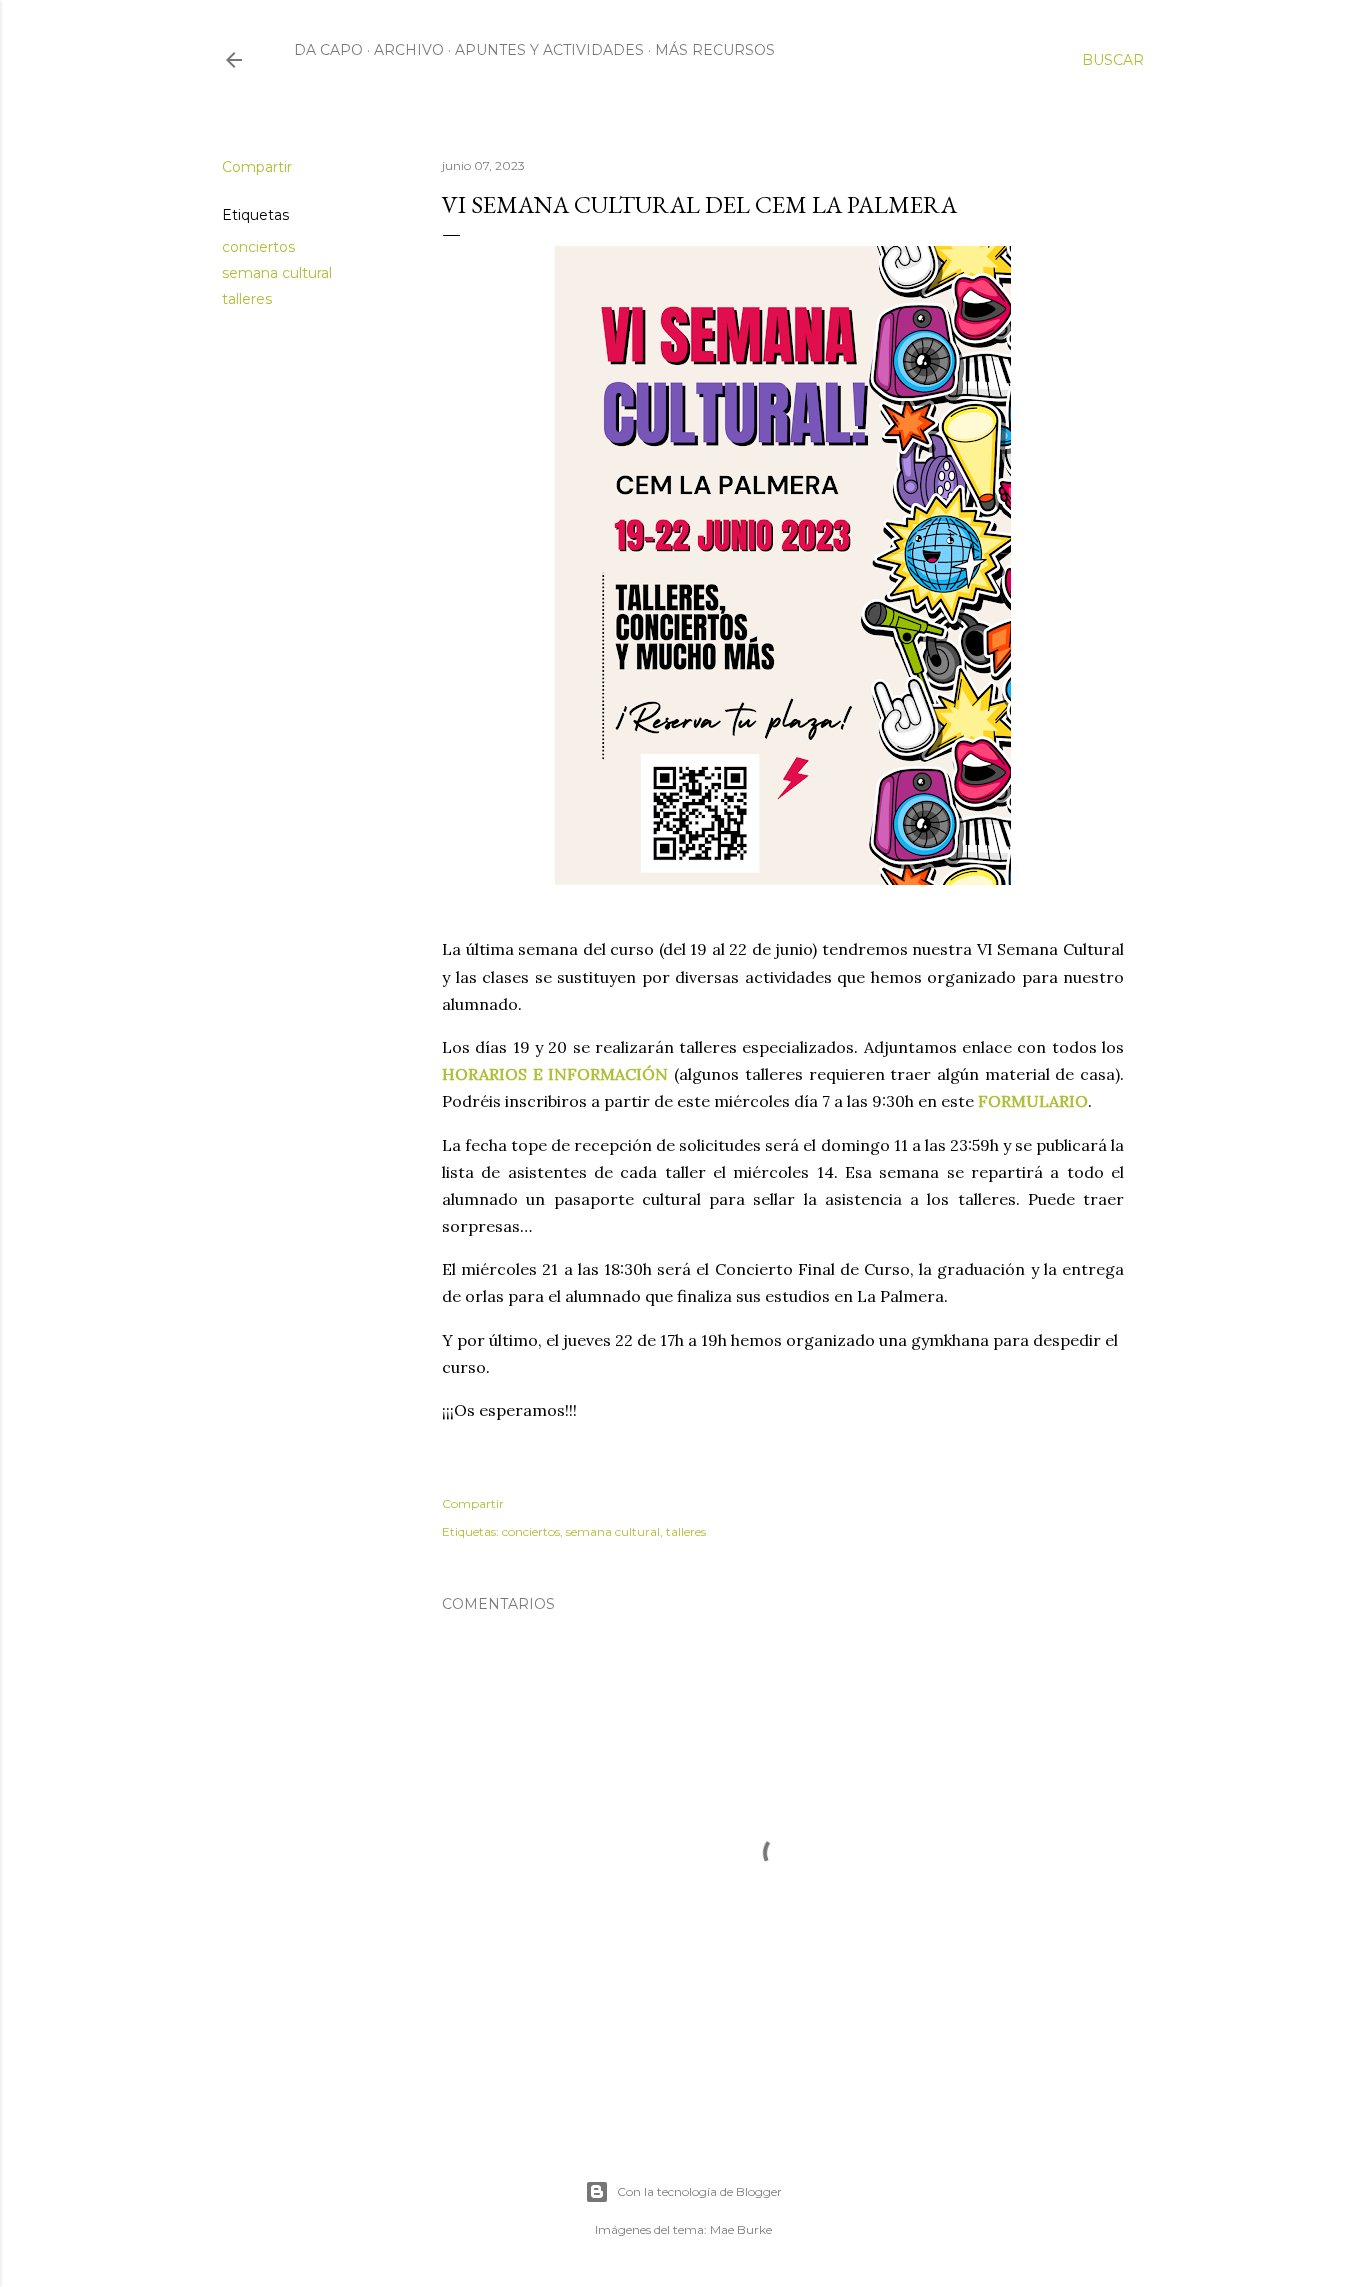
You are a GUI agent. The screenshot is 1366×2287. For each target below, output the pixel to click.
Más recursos (715, 50)
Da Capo (328, 50)
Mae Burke (741, 2229)
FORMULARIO (1033, 1101)
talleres (247, 299)
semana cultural (277, 273)
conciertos (258, 247)
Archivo (409, 50)
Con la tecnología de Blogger (699, 2191)
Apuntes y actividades (549, 50)
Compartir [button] (257, 167)
